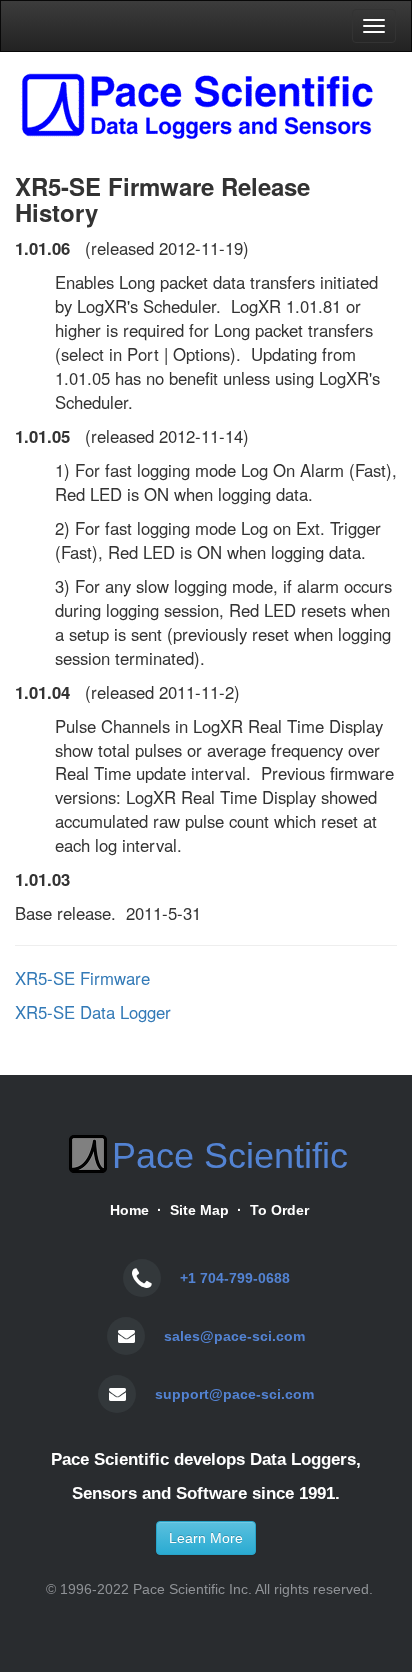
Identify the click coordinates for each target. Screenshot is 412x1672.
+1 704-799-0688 (235, 1278)
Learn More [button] (206, 1538)
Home (129, 1210)
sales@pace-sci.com (234, 1336)
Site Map (199, 1210)
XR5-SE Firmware (82, 978)
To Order (279, 1210)
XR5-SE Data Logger (93, 1012)
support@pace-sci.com (234, 1394)
